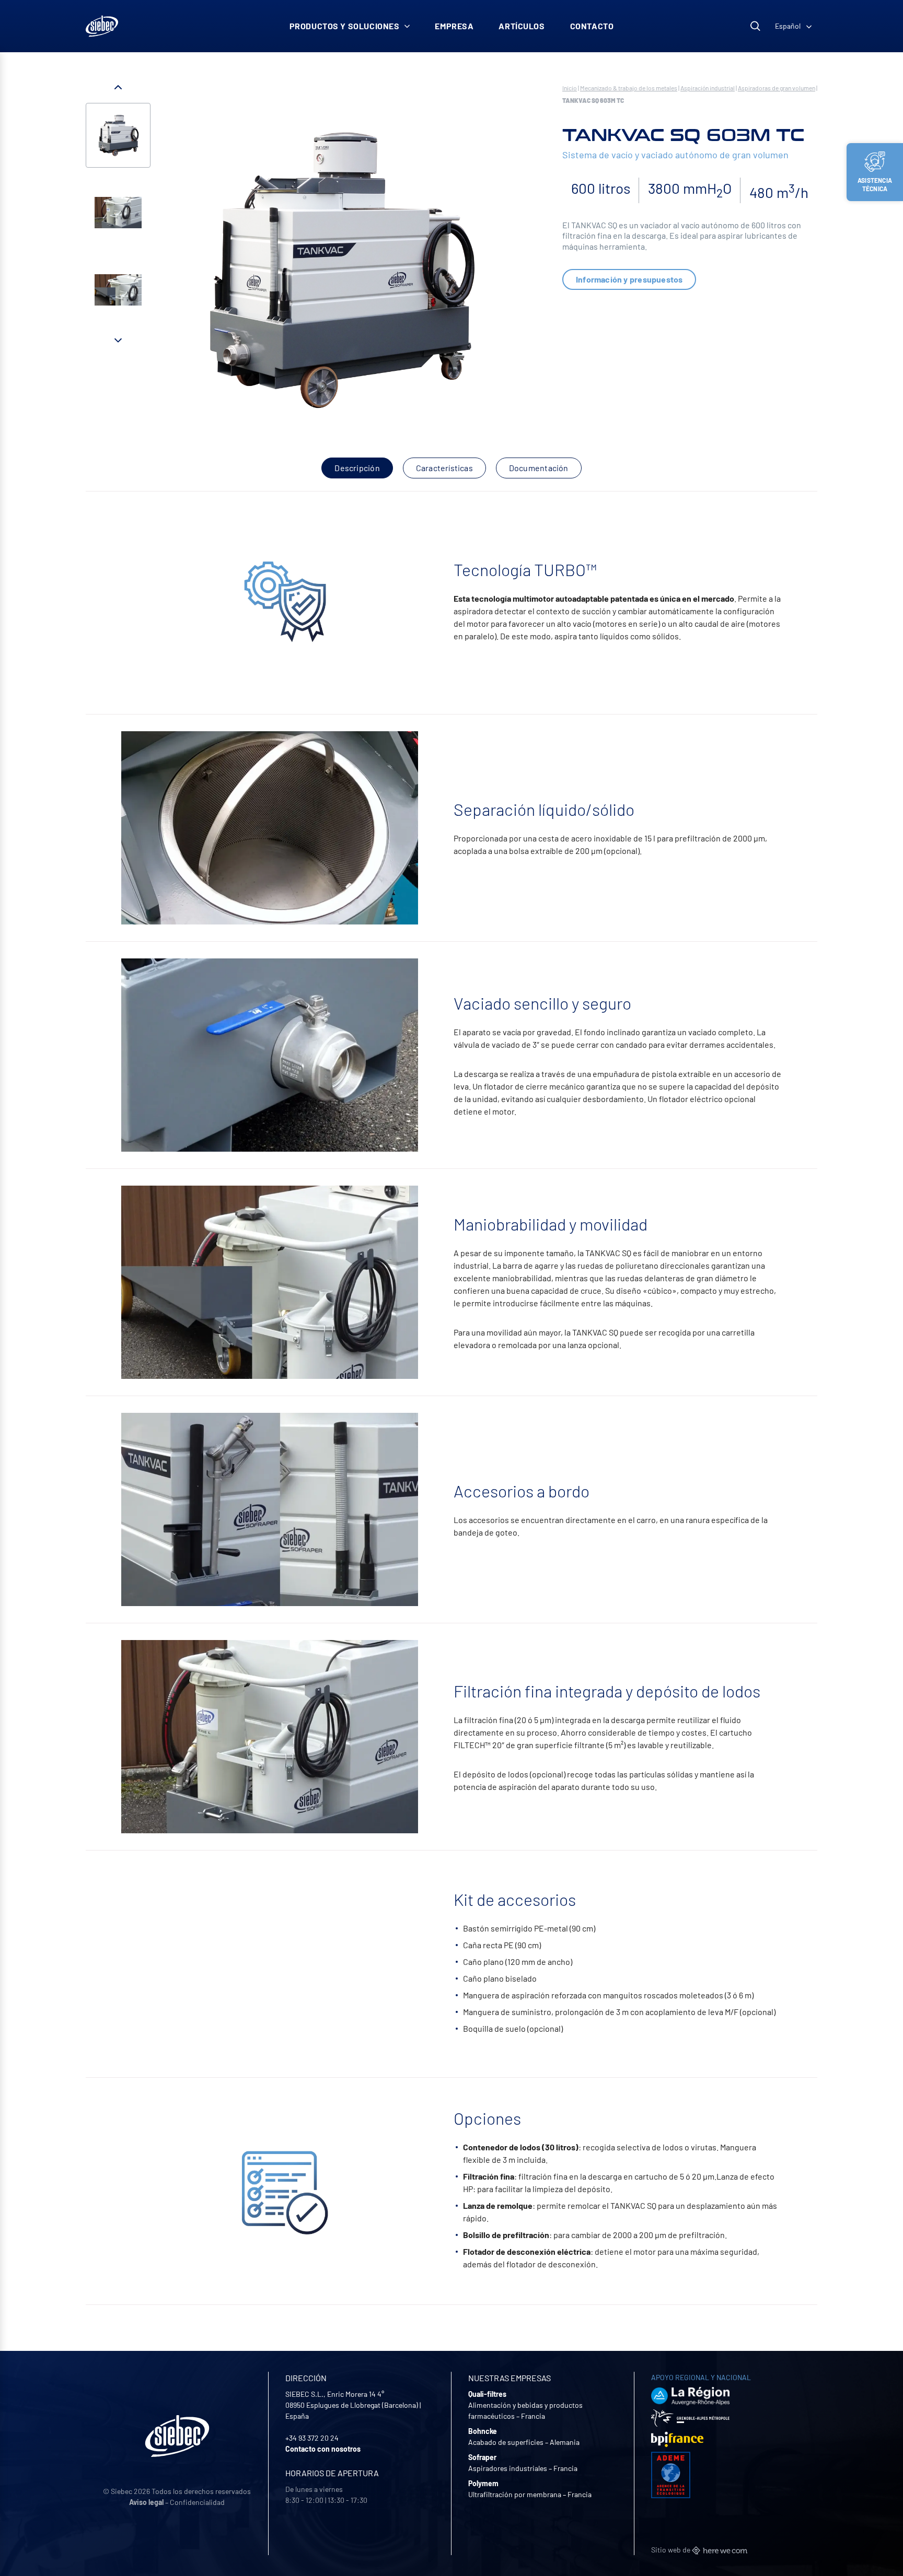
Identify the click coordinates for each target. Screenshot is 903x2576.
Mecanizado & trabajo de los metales (629, 88)
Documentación (539, 468)
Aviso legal (146, 2502)
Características (444, 468)
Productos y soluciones (345, 26)
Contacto (592, 26)
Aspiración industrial (708, 88)
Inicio (570, 88)
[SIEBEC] (102, 26)
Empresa (454, 26)
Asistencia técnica (875, 184)
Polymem (483, 2483)
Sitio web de (672, 2550)
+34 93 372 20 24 (312, 2438)
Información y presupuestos (629, 279)
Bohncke (483, 2431)
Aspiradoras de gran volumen (777, 88)
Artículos (522, 26)
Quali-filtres (487, 2394)
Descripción (357, 468)
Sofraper (482, 2457)
